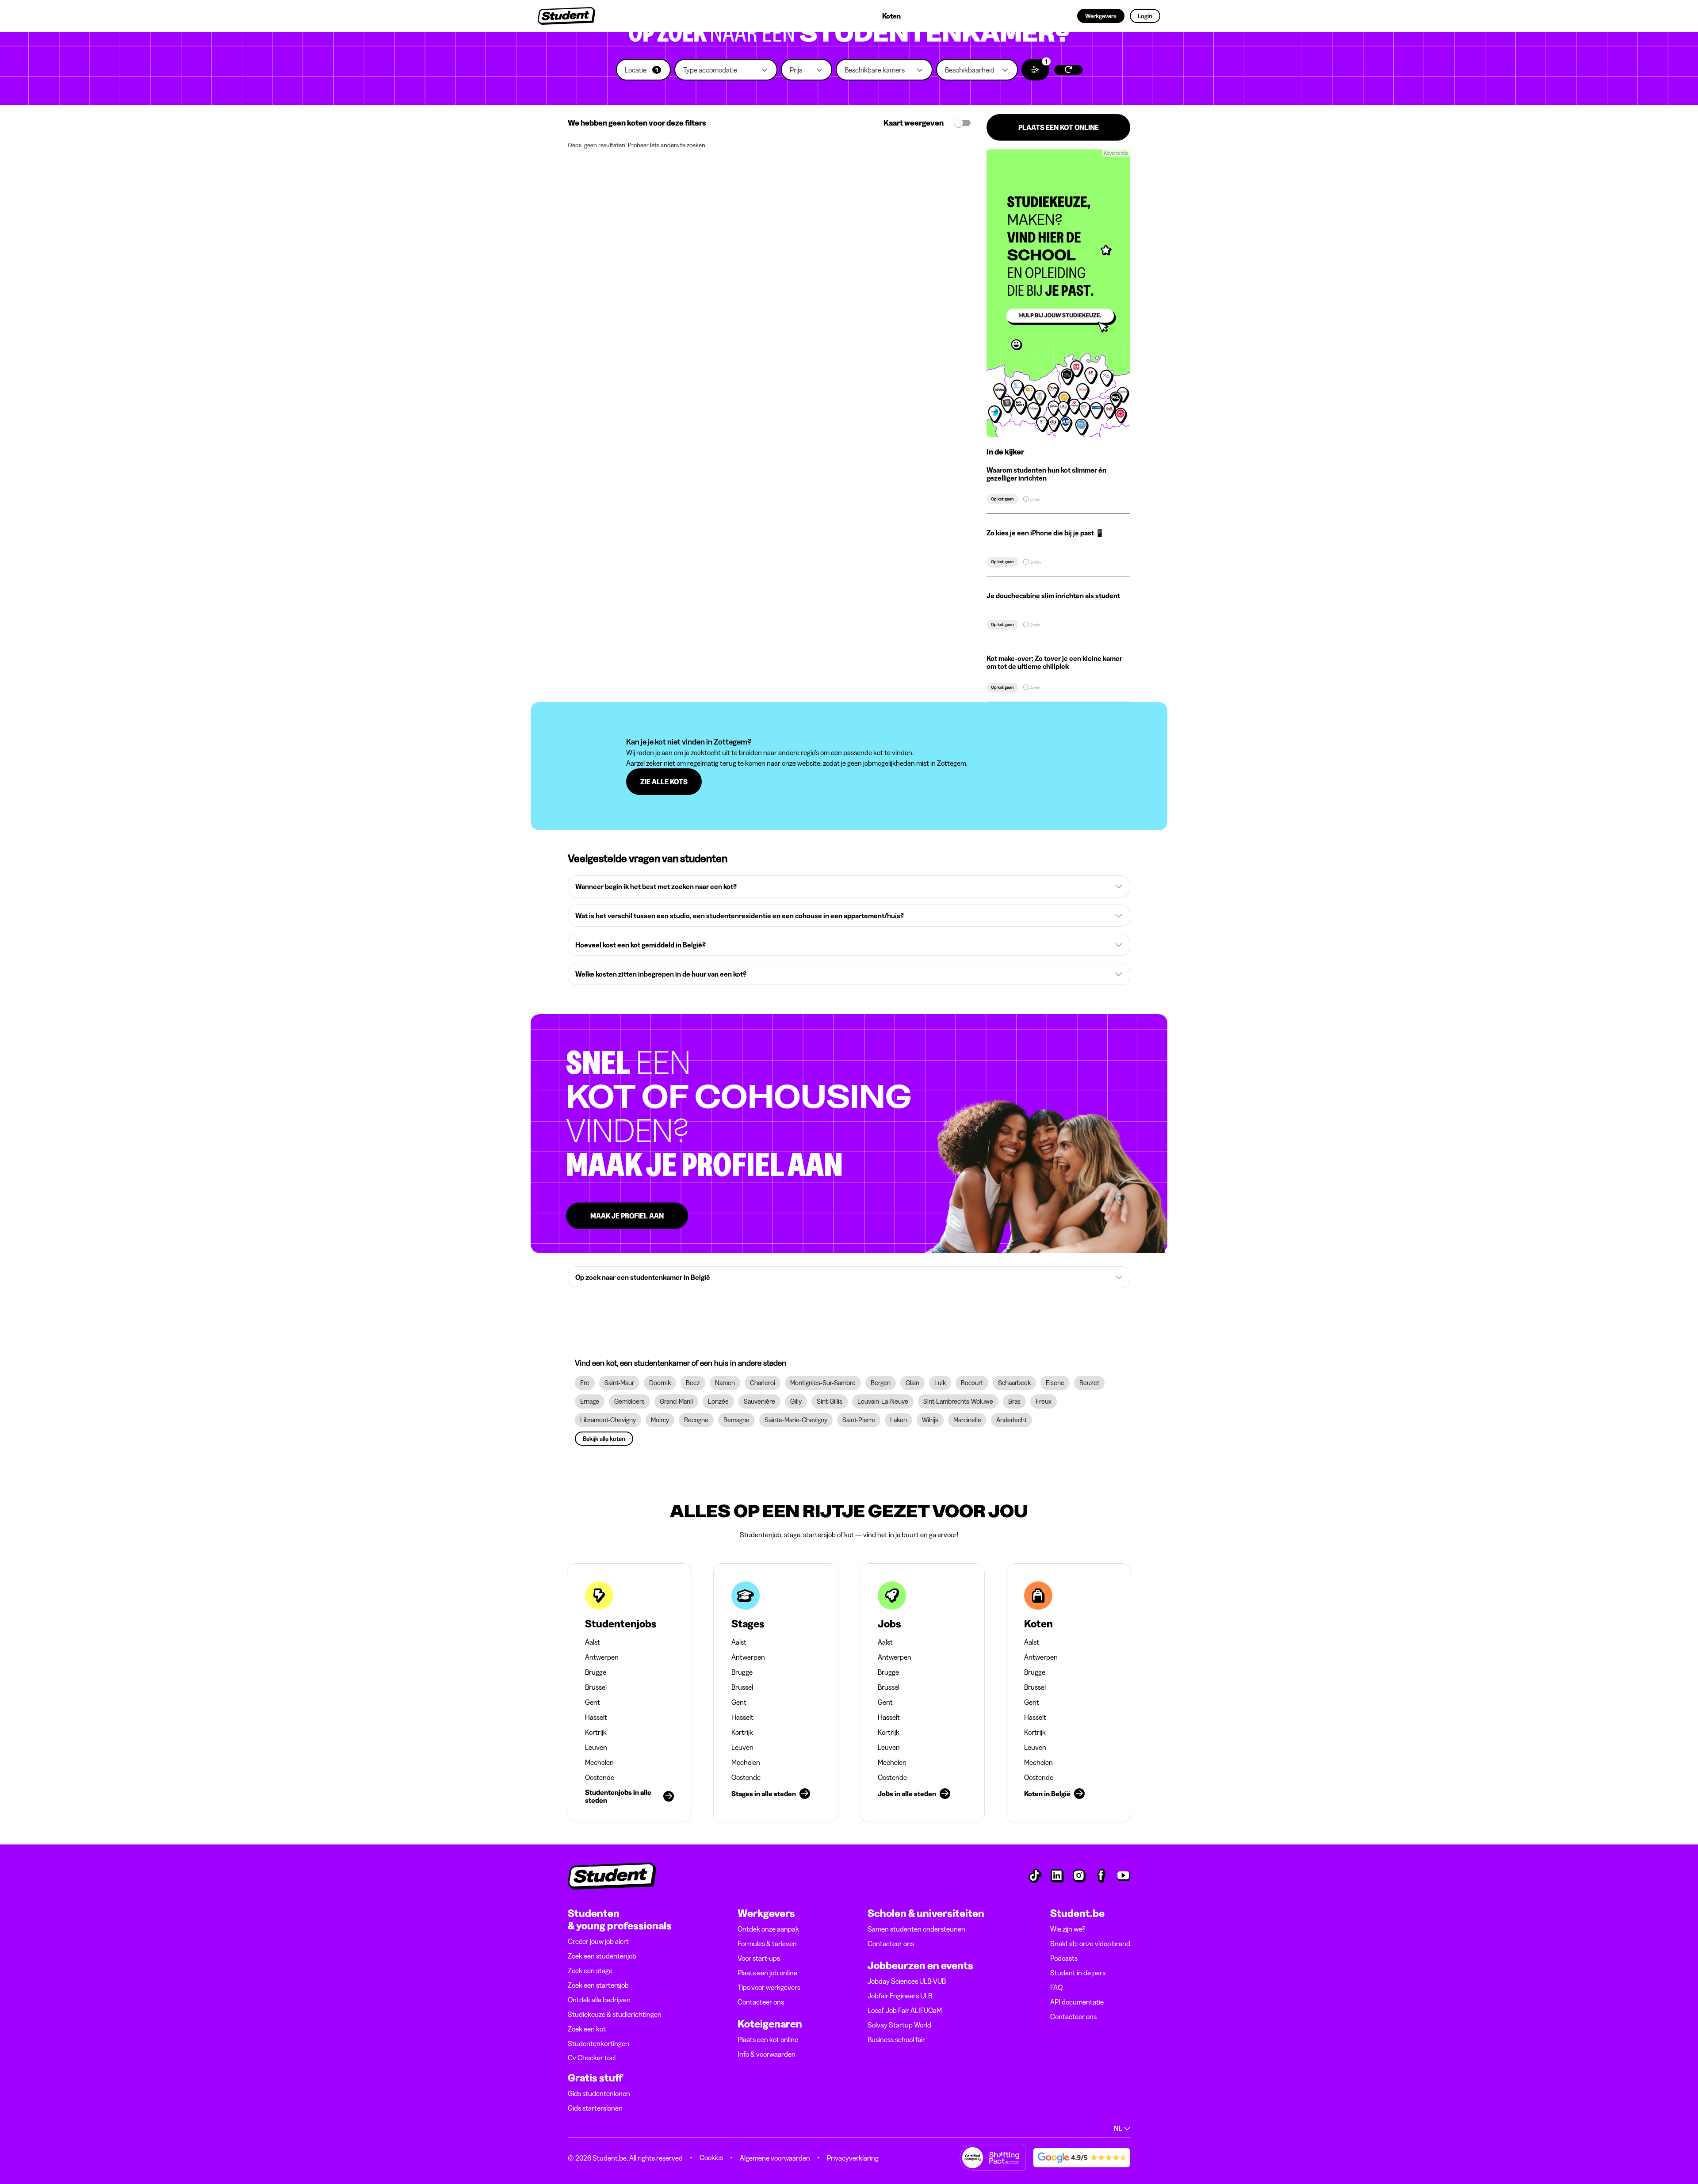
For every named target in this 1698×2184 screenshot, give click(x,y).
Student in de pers (1078, 1973)
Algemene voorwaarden (775, 2158)
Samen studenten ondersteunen (916, 1929)
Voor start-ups (759, 1958)
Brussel (596, 1687)
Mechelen (599, 1762)
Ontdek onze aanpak (768, 1929)
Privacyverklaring (853, 2158)
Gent (593, 1702)
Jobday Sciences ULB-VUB (907, 1981)
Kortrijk (596, 1732)
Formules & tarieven (767, 1943)
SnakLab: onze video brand (1090, 1943)
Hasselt (596, 1717)
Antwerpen (602, 1657)
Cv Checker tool (592, 2058)
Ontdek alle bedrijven (599, 2000)
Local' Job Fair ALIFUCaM (905, 2010)
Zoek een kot (587, 2029)
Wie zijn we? (1068, 1929)
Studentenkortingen (599, 2043)
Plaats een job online (767, 1973)
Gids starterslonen (595, 2108)
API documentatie (1077, 2002)
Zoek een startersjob (598, 1985)
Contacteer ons (761, 2002)
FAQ (1056, 1987)
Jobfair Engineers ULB (900, 1996)
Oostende (600, 1777)
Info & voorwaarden (767, 2054)
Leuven (596, 1747)
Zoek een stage (590, 1970)
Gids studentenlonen (599, 2093)
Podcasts (1064, 1958)
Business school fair (896, 2039)
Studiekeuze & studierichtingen (615, 2014)
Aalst (593, 1642)
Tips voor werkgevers (769, 1987)
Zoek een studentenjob (602, 1956)
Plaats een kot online (768, 2039)
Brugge (596, 1672)
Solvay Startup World (899, 2025)
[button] (643, 70)
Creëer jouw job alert (598, 1941)
